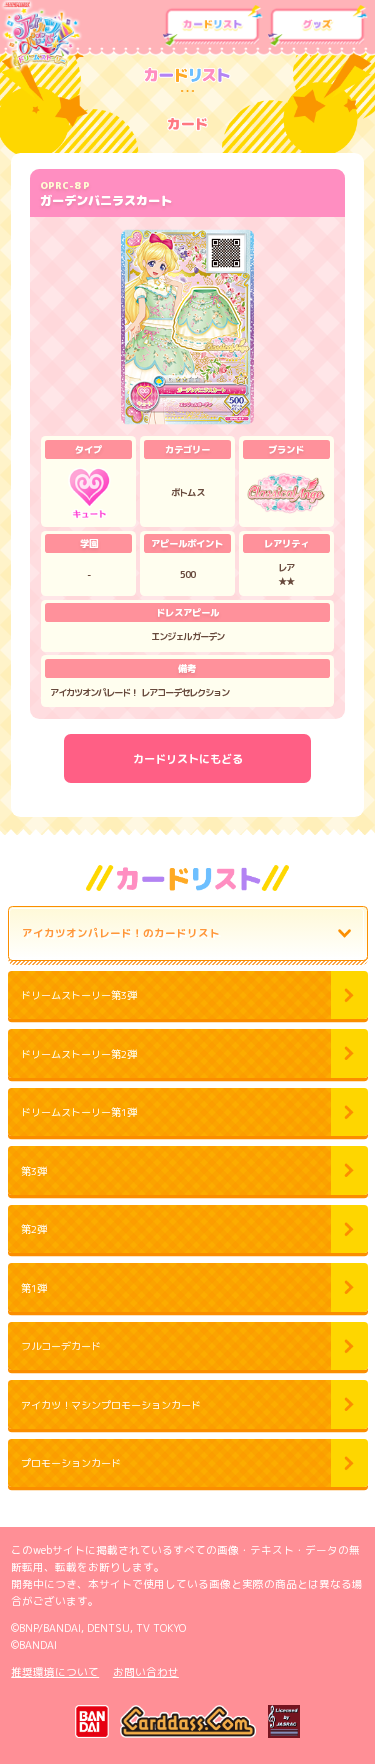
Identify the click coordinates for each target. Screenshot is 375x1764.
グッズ (317, 26)
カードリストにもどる (188, 759)
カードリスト (212, 26)
